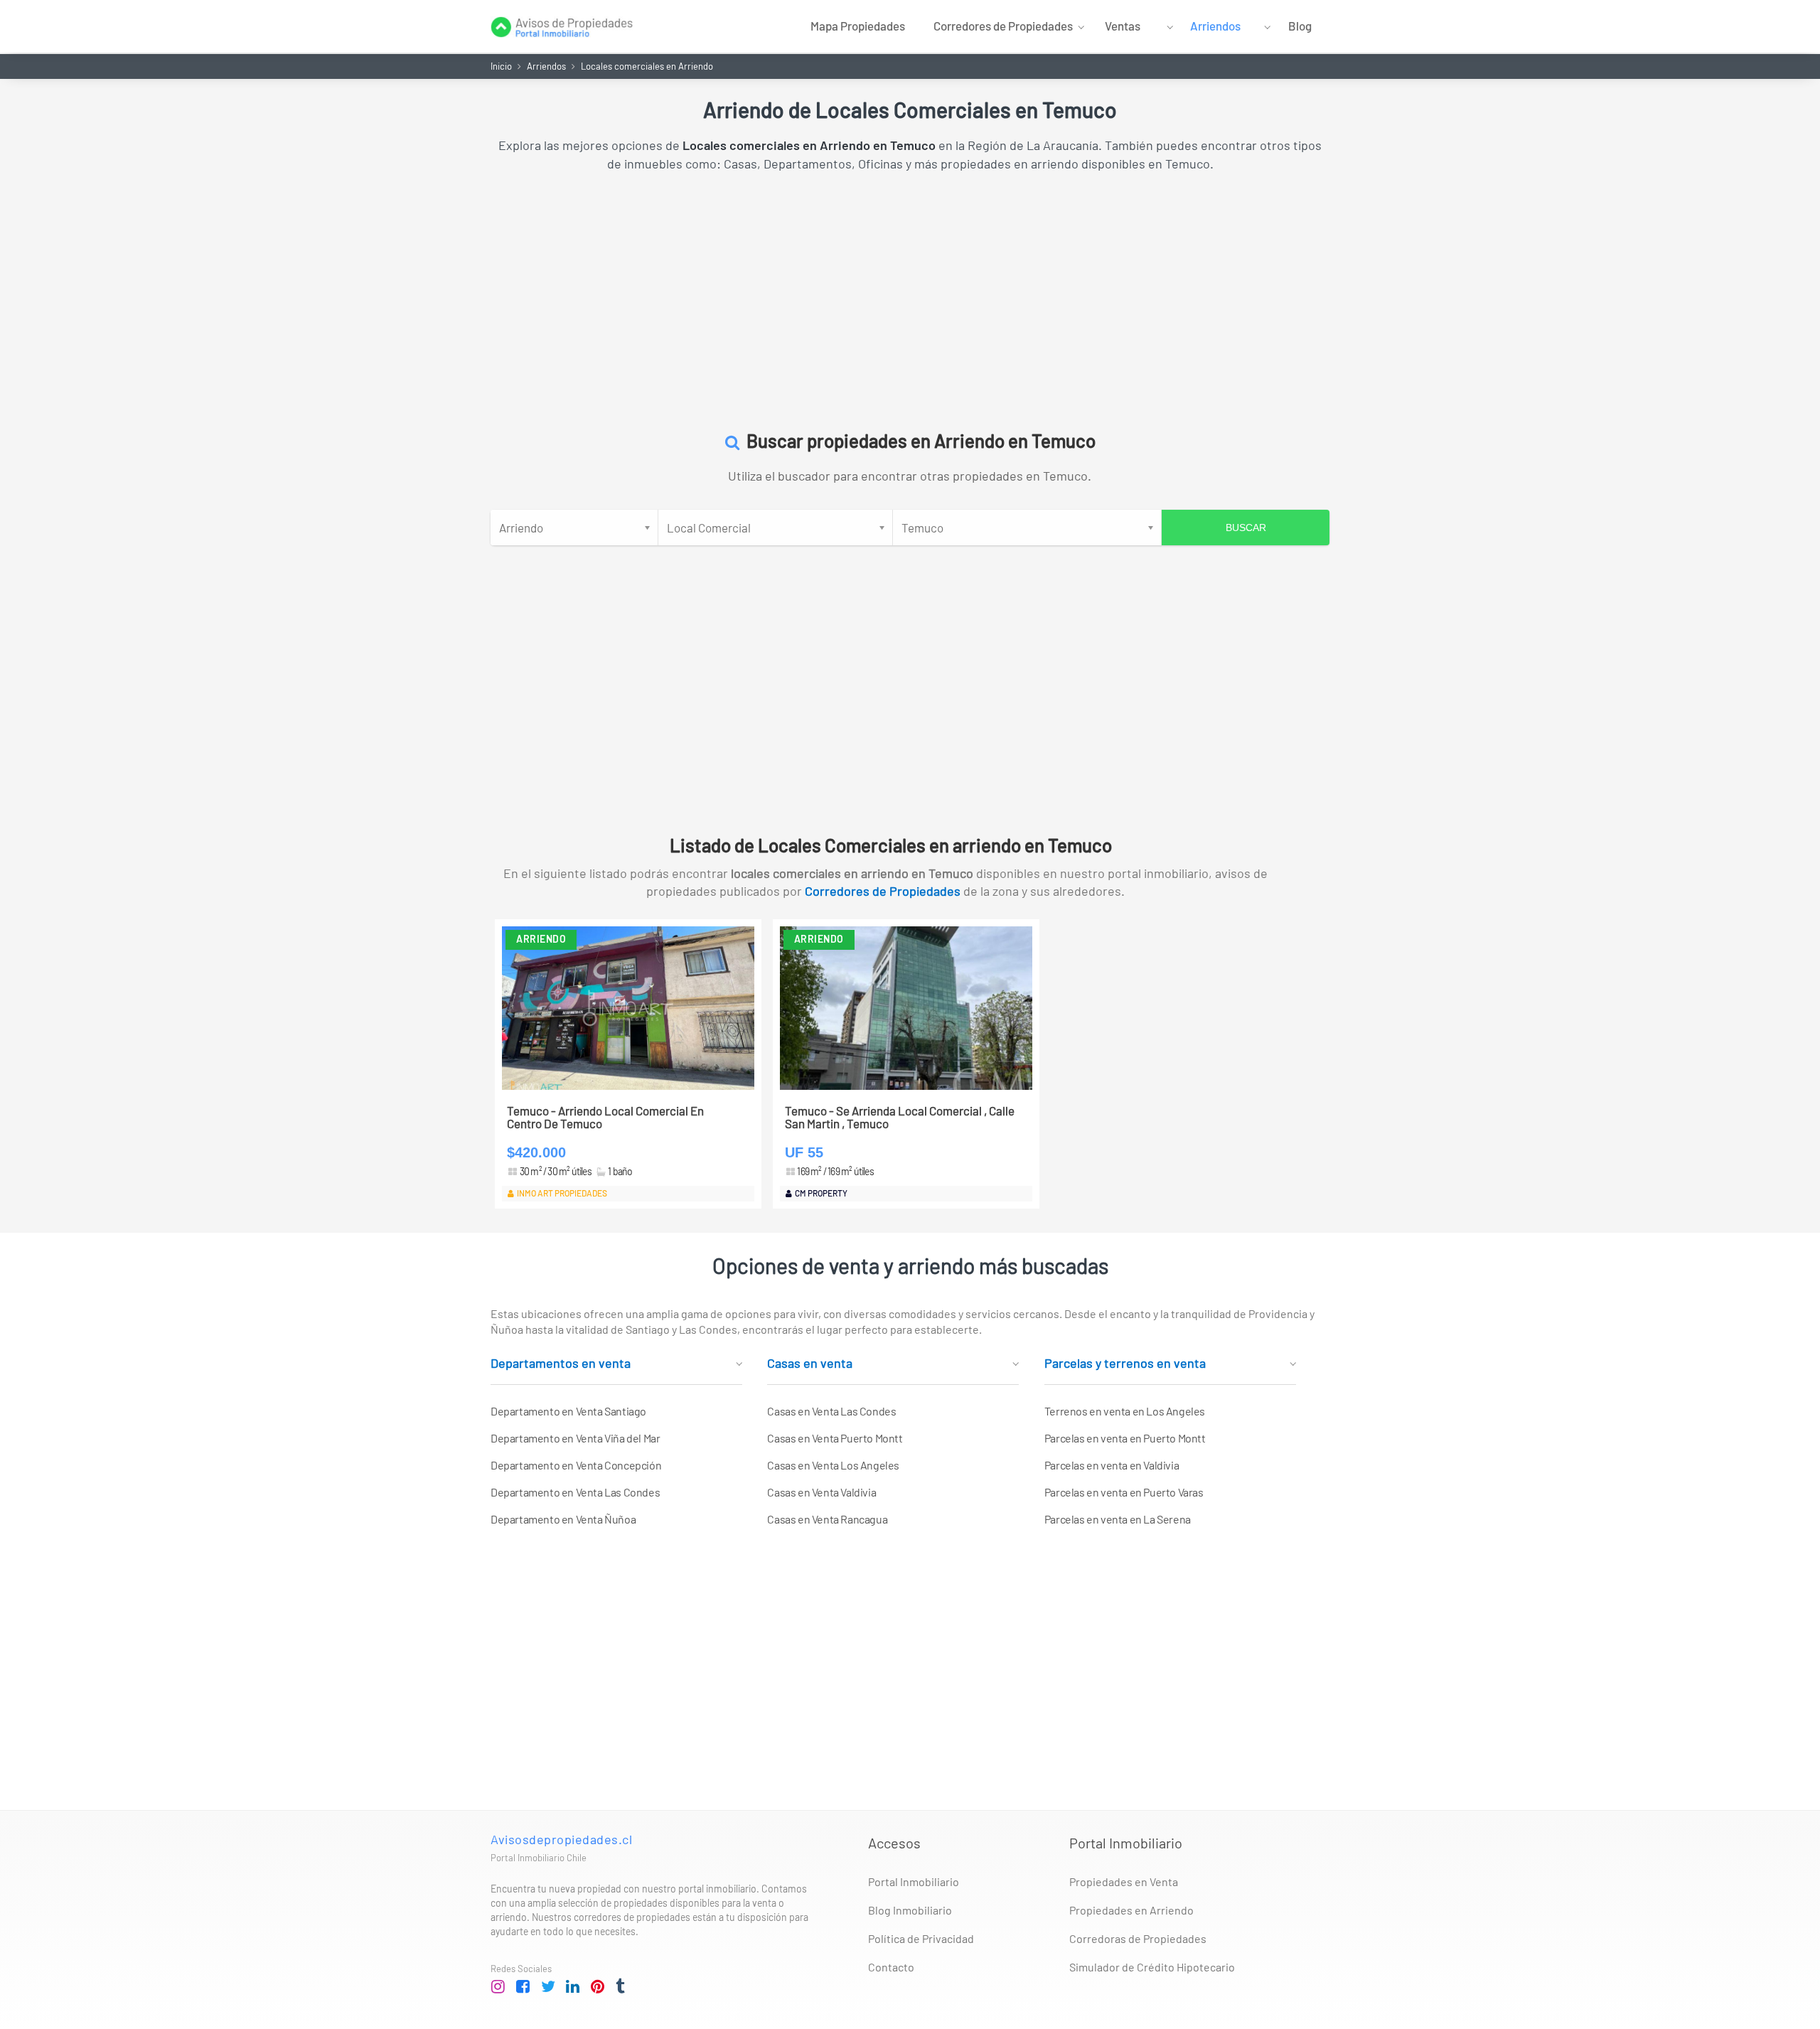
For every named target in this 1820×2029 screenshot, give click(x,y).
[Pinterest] (598, 1987)
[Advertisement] (910, 294)
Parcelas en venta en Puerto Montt (1125, 1438)
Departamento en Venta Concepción (576, 1465)
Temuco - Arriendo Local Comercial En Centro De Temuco (605, 1117)
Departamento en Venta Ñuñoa (563, 1519)
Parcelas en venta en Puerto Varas (1124, 1492)
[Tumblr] (623, 1987)
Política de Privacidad (921, 1938)
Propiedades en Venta (1124, 1881)
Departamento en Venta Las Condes (575, 1492)
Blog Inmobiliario (910, 1910)
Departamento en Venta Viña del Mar (575, 1438)
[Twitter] (548, 1987)
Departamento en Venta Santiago (568, 1411)
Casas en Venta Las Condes (831, 1411)
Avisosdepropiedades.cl (561, 1839)
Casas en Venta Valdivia (821, 1492)
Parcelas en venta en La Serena (1118, 1519)
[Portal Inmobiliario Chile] (562, 25)
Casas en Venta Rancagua (827, 1519)
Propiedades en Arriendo (1131, 1910)
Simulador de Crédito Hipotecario (1152, 1967)
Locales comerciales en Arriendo (647, 66)
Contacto (891, 1967)
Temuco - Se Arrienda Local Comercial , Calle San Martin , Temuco (900, 1117)
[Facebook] (523, 1987)
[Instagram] (498, 1987)
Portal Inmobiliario (914, 1881)
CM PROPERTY (821, 1193)
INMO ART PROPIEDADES (562, 1193)
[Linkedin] (573, 1987)
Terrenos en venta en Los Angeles (1125, 1411)
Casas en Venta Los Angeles (833, 1465)
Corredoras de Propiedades (1138, 1938)
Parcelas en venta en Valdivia (1112, 1465)
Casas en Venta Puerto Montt (835, 1438)
